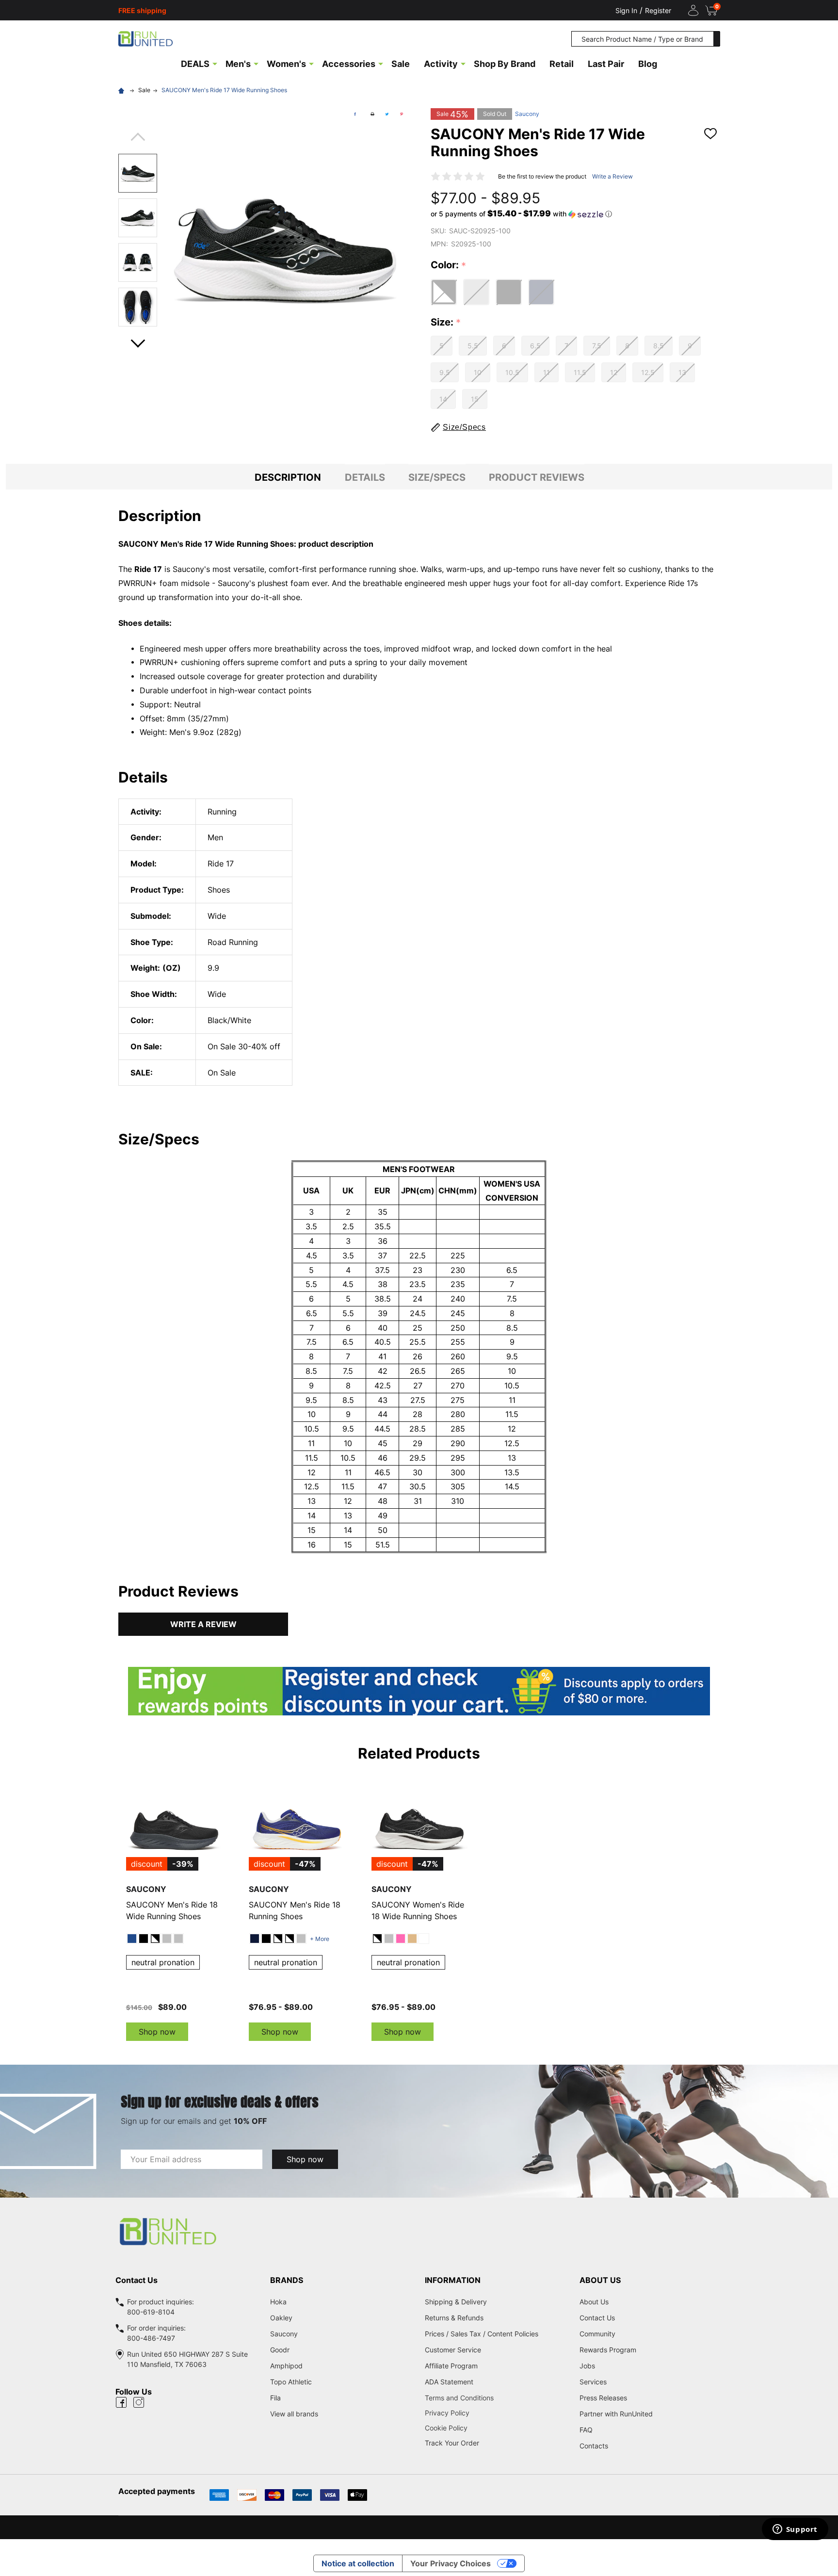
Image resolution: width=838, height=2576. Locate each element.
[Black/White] (155, 1939)
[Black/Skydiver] (278, 1939)
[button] (521, 214)
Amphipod (286, 2366)
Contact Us (597, 2318)
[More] (215, 63)
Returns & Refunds (454, 2318)
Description (288, 477)
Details (365, 477)
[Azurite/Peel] (132, 1939)
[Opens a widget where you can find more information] (795, 2530)
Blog (648, 64)
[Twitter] (387, 114)
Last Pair (606, 64)
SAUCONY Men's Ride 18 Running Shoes (295, 1910)
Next (138, 340)
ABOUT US (600, 2280)
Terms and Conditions (496, 2398)
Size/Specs (437, 477)
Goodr (280, 2350)
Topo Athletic (291, 2382)
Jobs (587, 2366)
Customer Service (453, 2350)
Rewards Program (608, 2350)
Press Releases (603, 2398)
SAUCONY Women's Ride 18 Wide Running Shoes (418, 1910)
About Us (594, 2302)
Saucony (527, 114)
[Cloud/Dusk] (167, 1939)
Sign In (626, 10)
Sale (401, 64)
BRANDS (287, 2280)
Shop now (157, 2032)
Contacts (594, 2446)
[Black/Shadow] (144, 1939)
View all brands (294, 2414)
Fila (275, 2398)
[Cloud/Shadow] (178, 1939)
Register (658, 10)
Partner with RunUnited (616, 2414)
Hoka (278, 2302)
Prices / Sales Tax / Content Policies (482, 2334)
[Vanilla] (412, 1939)
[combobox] (643, 39)
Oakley (281, 2318)
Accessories (349, 64)
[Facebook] (355, 114)
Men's (238, 64)
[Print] (372, 114)
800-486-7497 (151, 2338)
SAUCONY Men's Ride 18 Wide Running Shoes (172, 1910)
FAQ (586, 2430)
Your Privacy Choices (451, 2563)
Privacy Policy (496, 2413)
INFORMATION (453, 2280)
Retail (562, 64)
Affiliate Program (451, 2366)
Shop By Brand (505, 64)
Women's (286, 64)
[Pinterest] (402, 114)
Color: (449, 265)
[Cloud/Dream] (389, 1939)
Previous (138, 140)
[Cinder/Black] (301, 1939)
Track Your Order (452, 2443)
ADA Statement (449, 2382)
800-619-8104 (151, 2312)
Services (593, 2382)
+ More (320, 1939)
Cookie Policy (496, 2428)
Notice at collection (358, 2563)
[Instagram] (139, 2402)
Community (597, 2334)
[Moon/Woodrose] (401, 1939)
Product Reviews (537, 477)
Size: (446, 323)
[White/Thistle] (424, 1939)
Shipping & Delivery (456, 2302)
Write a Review (612, 176)
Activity (441, 64)
